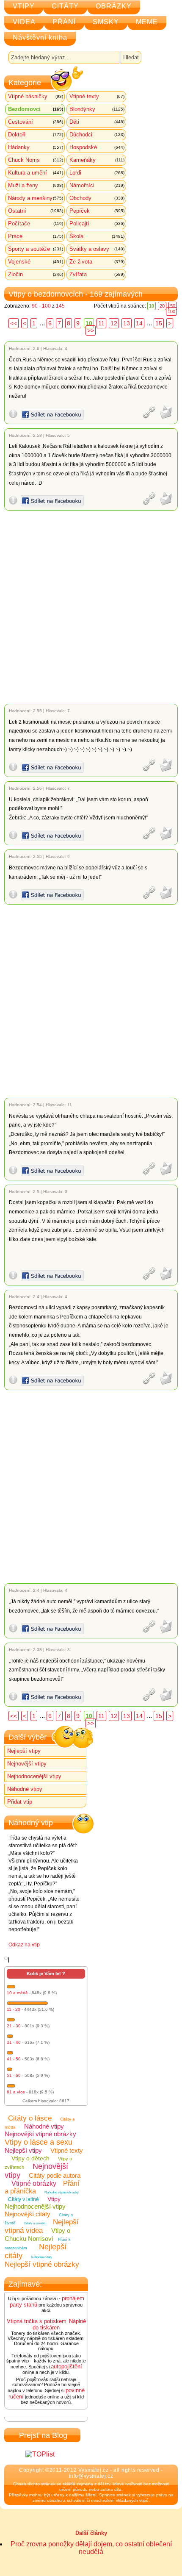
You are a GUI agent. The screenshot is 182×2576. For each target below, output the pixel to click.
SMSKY (106, 22)
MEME (147, 22)
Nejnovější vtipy (27, 1764)
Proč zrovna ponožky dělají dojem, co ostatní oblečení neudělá (91, 2548)
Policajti (97, 223)
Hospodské (97, 147)
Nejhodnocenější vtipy (34, 1776)
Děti (97, 122)
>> (91, 330)
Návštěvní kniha (40, 37)
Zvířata (97, 274)
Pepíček (97, 211)
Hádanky (36, 147)
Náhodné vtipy (25, 1789)
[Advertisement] (91, 607)
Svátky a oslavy (97, 249)
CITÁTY (65, 6)
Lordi (97, 173)
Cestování (36, 122)
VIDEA (24, 22)
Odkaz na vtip (24, 1945)
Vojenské (36, 262)
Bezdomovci (36, 109)
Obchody (97, 198)
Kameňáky (97, 160)
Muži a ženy (36, 185)
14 (139, 323)
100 (171, 311)
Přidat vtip (20, 1802)
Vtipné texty (97, 96)
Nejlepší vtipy (24, 1751)
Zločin (36, 274)
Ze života (97, 262)
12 (114, 323)
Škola (97, 236)
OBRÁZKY (114, 6)
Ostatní (36, 211)
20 (162, 306)
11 (101, 323)
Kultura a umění (36, 173)
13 (127, 323)
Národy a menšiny (36, 198)
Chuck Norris (36, 160)
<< (14, 323)
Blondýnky (97, 109)
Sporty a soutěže (36, 249)
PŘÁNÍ (64, 22)
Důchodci (97, 135)
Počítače (36, 223)
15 (159, 323)
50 (173, 306)
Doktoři (36, 135)
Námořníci (97, 185)
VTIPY (24, 6)
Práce (36, 236)
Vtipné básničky (36, 96)
